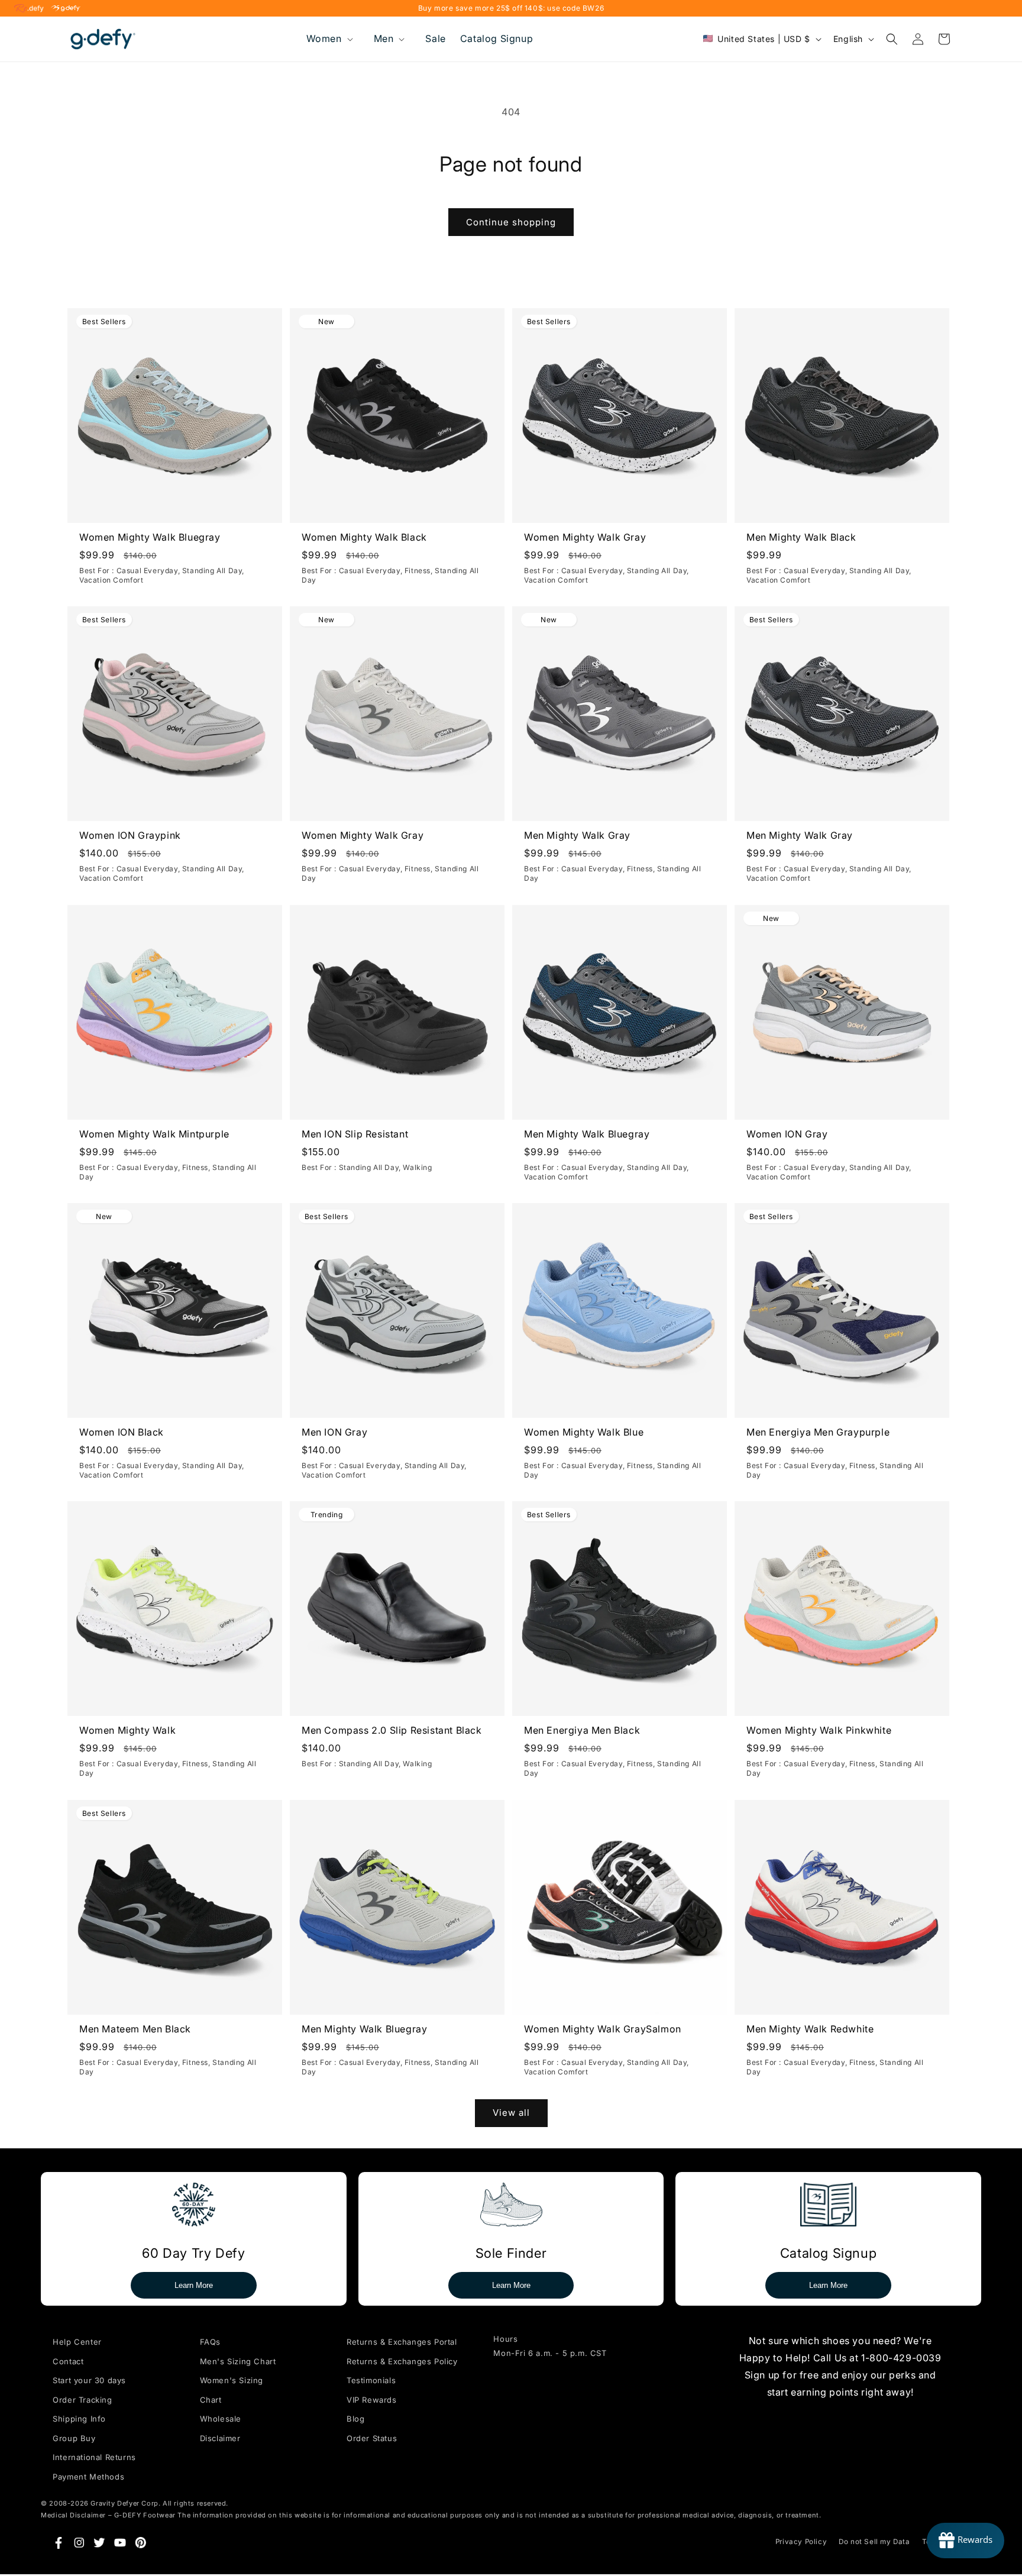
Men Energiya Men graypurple (818, 1432)
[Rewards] (966, 2541)
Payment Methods (88, 2477)
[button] (329, 39)
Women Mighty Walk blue (584, 1432)
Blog (355, 2419)
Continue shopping (511, 222)
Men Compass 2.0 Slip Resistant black (392, 1730)
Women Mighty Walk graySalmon (603, 2028)
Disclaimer (220, 2438)
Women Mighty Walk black (364, 537)
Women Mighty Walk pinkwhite (819, 1730)
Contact (68, 2361)
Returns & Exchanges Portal (402, 2342)
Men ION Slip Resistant (355, 1134)
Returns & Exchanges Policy (402, 2361)
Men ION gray (334, 1432)
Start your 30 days (89, 2380)
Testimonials (371, 2380)
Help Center (77, 2342)
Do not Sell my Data (874, 2542)
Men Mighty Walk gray (577, 835)
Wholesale (221, 2419)
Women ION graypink (130, 835)
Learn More (194, 2285)
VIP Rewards (372, 2400)
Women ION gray (787, 1134)
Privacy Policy (801, 2542)
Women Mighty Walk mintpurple (154, 1134)
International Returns (94, 2457)
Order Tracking (82, 2400)
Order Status (372, 2438)
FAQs (210, 2342)
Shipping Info (79, 2419)
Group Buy (74, 2438)
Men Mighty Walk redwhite (810, 2028)
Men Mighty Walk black (801, 537)
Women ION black (122, 1432)
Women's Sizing (232, 2380)
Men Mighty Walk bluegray (587, 1134)
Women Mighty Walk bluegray (150, 537)
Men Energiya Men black (582, 1730)
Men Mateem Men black (135, 2028)
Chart (211, 2400)
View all (511, 2113)
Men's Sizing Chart (238, 2361)
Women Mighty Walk (127, 1730)
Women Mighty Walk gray (585, 537)
